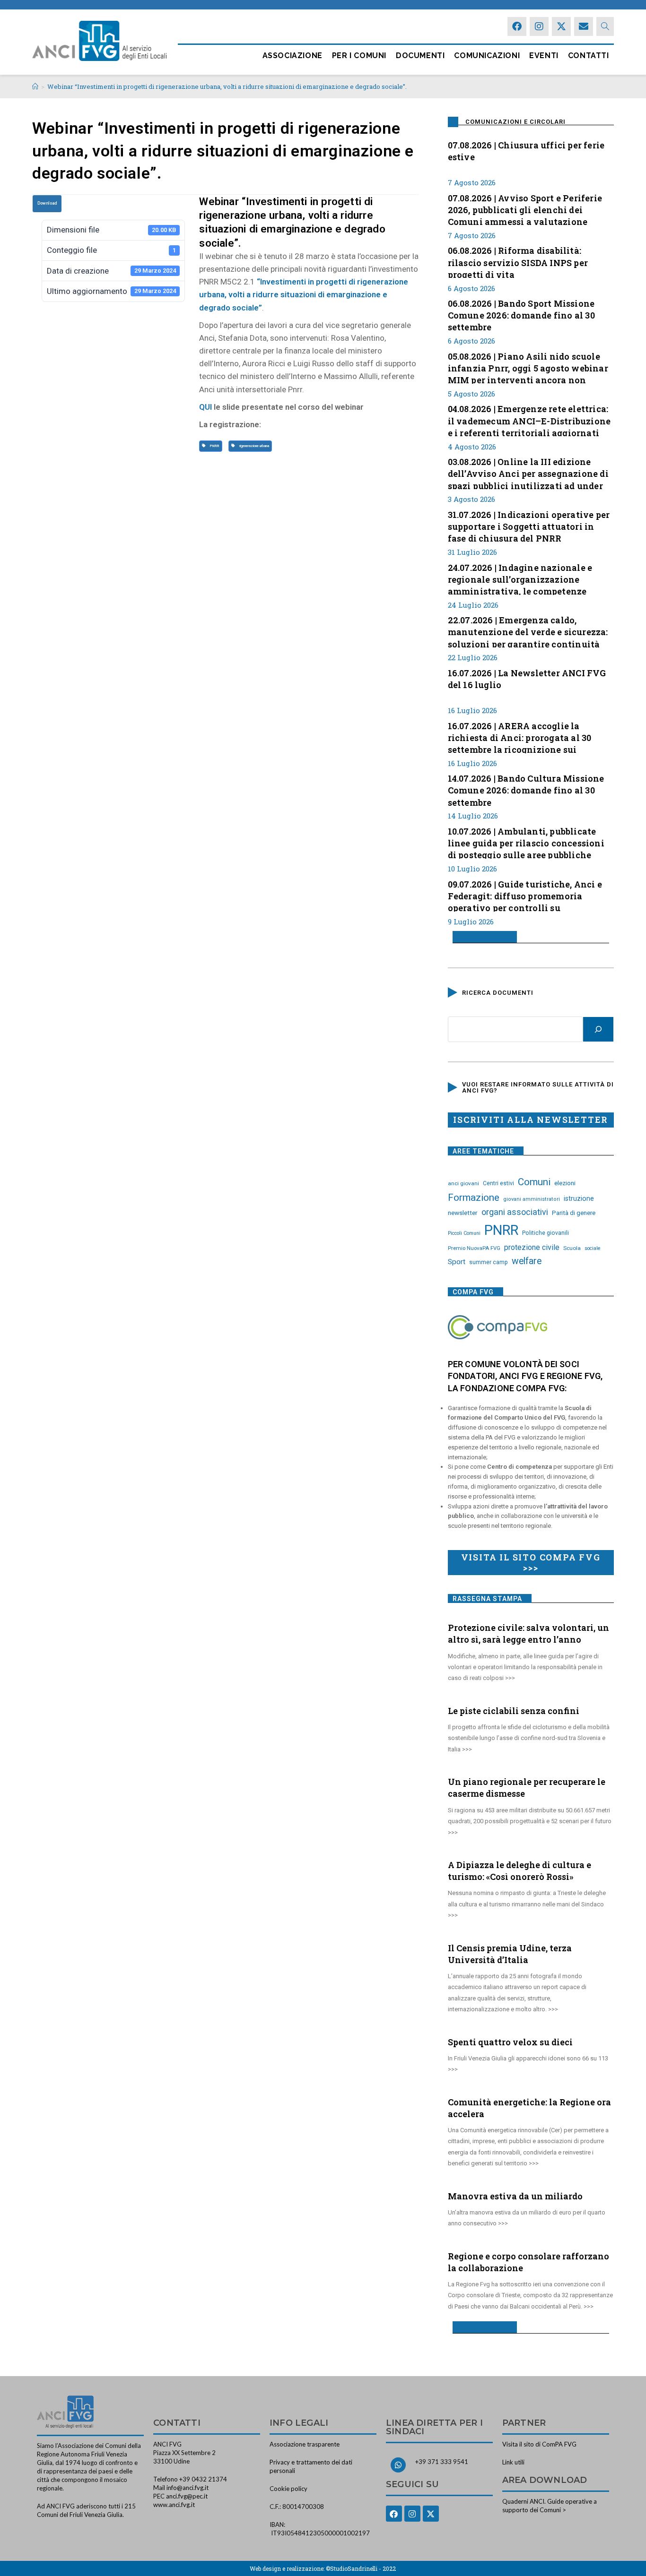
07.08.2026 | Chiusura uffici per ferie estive (526, 151)
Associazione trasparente (305, 2444)
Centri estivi (498, 1183)
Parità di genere (574, 1213)
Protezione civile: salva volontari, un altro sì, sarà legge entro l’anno (528, 1633)
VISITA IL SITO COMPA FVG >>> (531, 1562)
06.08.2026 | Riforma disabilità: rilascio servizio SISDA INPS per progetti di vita (518, 261)
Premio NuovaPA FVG (474, 1248)
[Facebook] (517, 26)
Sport (457, 1262)
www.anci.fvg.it (174, 2505)
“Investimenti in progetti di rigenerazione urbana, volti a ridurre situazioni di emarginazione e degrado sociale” (304, 294)
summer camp (489, 1262)
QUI (205, 407)
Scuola (572, 1248)
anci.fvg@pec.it (187, 2496)
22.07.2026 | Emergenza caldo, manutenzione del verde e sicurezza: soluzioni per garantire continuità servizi (528, 631)
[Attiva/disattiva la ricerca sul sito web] (605, 26)
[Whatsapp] (398, 2465)
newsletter (463, 1213)
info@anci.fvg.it (188, 2488)
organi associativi (515, 1212)
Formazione (474, 1198)
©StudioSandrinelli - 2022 (361, 2568)
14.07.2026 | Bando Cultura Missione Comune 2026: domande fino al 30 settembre (526, 789)
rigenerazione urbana (253, 446)
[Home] (35, 86)
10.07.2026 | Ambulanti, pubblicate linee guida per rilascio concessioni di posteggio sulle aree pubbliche (526, 842)
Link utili (513, 2462)
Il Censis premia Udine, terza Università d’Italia (510, 1954)
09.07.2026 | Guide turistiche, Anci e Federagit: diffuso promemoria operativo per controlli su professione (525, 895)
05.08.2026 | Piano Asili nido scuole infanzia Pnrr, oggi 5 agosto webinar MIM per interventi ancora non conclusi (528, 367)
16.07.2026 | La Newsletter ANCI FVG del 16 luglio (527, 679)
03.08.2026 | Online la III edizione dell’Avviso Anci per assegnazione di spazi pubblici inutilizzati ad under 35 (528, 473)
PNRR (214, 446)
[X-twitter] (561, 26)
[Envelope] (584, 26)
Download (47, 203)
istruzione (579, 1198)
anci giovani (463, 1183)
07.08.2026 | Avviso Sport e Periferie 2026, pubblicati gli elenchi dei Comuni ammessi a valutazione (525, 209)
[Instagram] (539, 26)
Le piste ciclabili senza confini (514, 1711)
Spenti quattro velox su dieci (510, 2042)
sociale (593, 1248)
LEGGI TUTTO (481, 937)
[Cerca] (598, 1029)
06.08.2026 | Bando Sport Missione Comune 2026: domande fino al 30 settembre (521, 314)
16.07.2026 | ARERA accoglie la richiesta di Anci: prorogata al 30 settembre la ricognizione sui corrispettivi (520, 737)
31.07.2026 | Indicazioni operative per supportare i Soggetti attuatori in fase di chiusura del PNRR (529, 526)
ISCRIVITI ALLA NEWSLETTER (531, 1120)
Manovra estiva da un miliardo (515, 2196)
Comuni (534, 1182)
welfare (527, 1261)
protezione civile (532, 1247)
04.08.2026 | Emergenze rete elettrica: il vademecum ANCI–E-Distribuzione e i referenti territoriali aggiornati (529, 420)
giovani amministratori (532, 1199)
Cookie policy (288, 2489)
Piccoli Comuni (464, 1233)
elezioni (565, 1183)
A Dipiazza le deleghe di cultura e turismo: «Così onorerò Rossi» (519, 1871)
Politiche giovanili (546, 1233)
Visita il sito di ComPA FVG (539, 2444)
